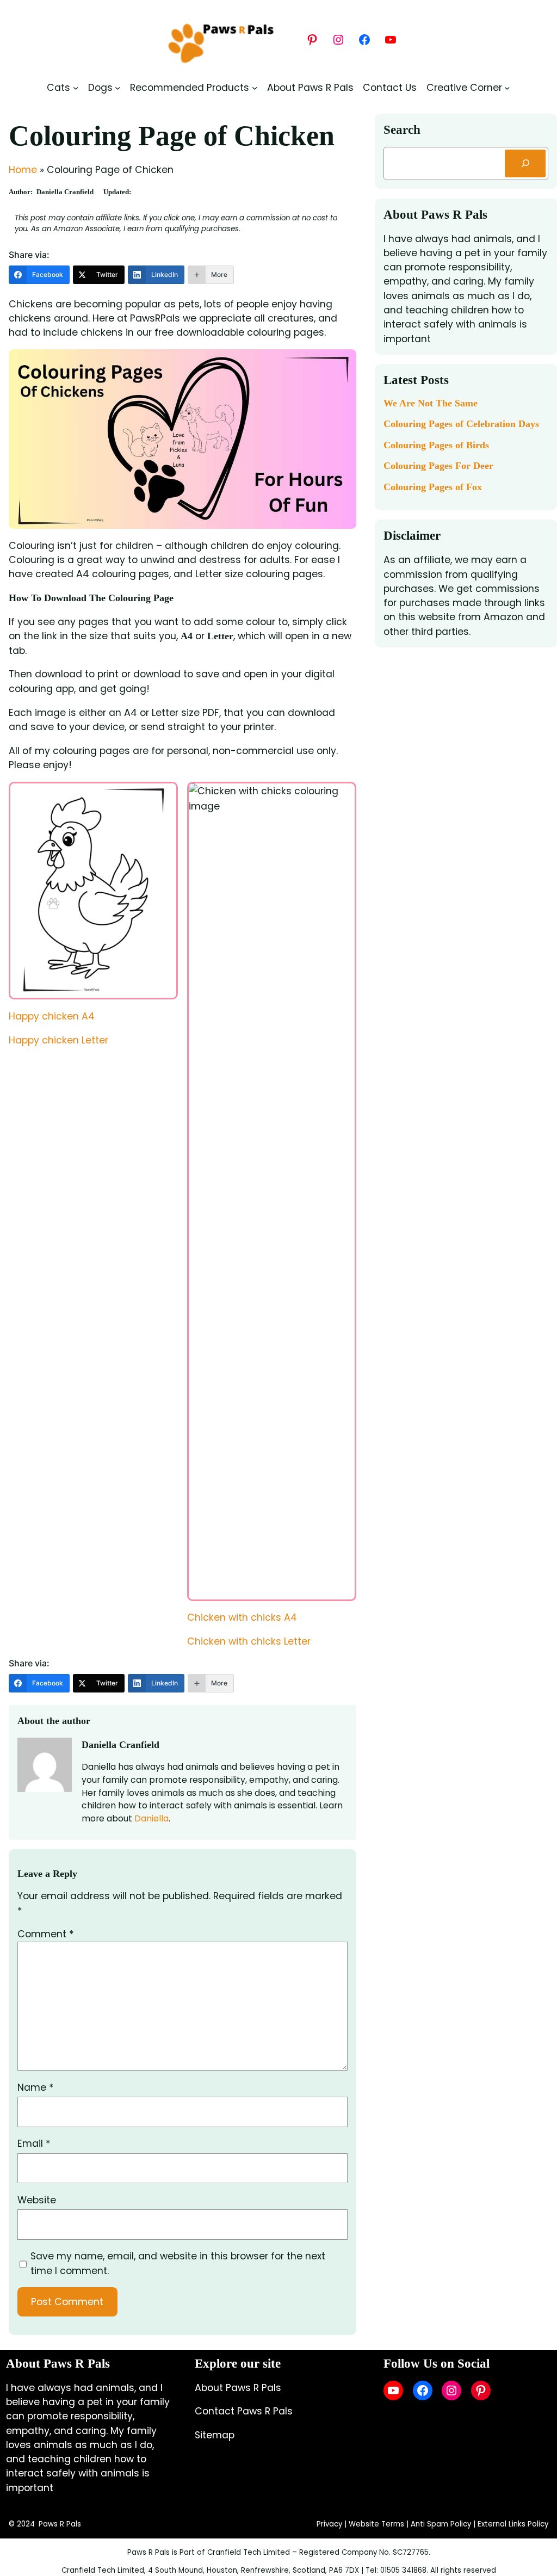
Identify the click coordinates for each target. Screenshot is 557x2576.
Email (34, 2143)
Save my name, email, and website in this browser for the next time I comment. (178, 2263)
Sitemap (215, 2435)
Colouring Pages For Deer (438, 466)
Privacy (329, 2524)
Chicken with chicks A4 (242, 1617)
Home (23, 170)
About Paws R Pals (238, 2388)
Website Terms (376, 2524)
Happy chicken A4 (52, 1016)
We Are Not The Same (431, 403)
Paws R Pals (60, 2524)
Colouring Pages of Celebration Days (461, 424)
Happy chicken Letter (58, 1040)
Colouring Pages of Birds (436, 445)
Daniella (151, 1818)
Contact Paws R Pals (244, 2411)
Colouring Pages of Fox (433, 487)
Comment (46, 1934)
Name (36, 2087)
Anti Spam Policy (441, 2524)
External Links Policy (513, 2524)
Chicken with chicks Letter (249, 1641)
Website (37, 2200)
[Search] (525, 163)
